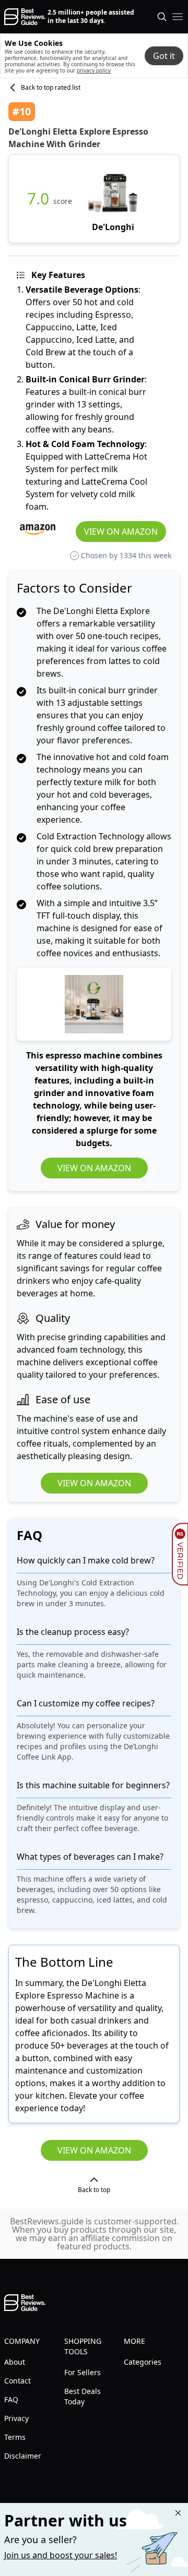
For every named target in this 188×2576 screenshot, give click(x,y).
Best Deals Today (83, 2396)
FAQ (11, 2399)
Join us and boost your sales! (61, 2555)
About (15, 2362)
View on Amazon (121, 532)
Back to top (94, 2190)
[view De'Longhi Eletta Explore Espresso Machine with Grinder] (113, 199)
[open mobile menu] (178, 17)
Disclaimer (23, 2456)
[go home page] (25, 17)
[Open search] (162, 17)
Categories (143, 2362)
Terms (15, 2437)
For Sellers (83, 2372)
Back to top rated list (51, 88)
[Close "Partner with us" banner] (178, 2513)
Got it (164, 56)
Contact (17, 2381)
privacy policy (94, 70)
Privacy (16, 2418)
